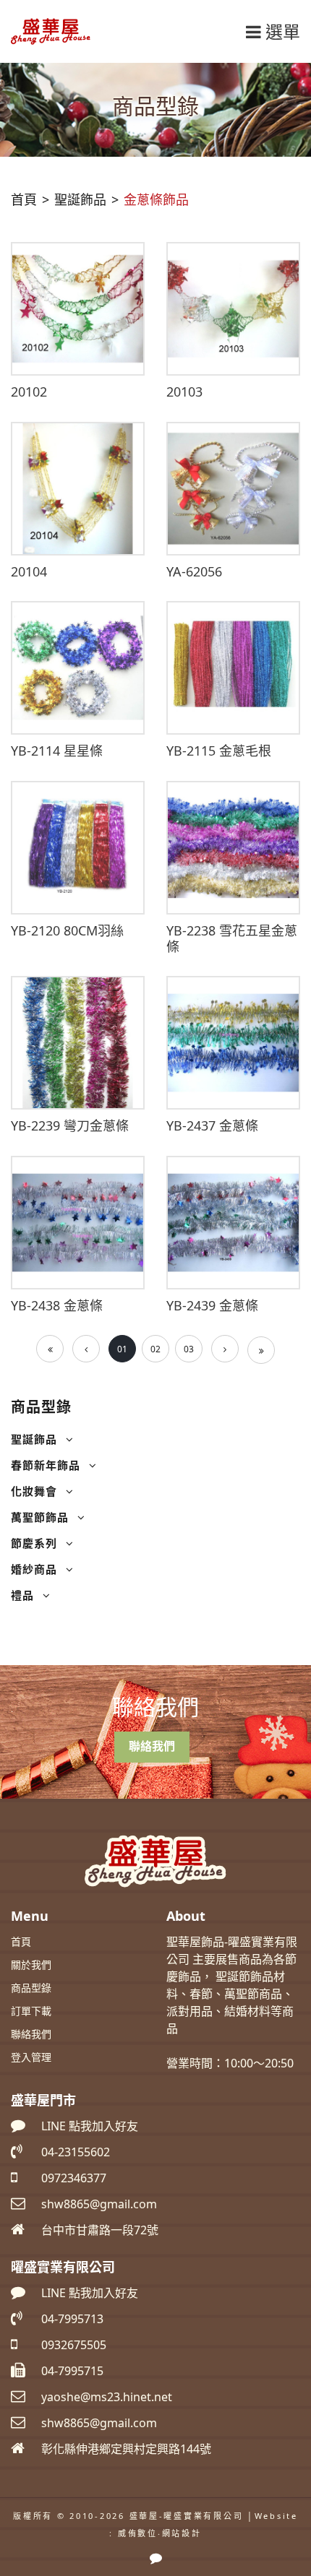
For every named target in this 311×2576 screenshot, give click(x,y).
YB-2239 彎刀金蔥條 (70, 1125)
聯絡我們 (152, 1746)
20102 (29, 392)
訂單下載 (31, 2011)
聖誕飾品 (34, 1439)
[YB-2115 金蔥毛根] (233, 667)
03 (189, 1349)
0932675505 (74, 2345)
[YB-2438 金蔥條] (78, 1222)
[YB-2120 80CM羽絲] (78, 847)
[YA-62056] (233, 488)
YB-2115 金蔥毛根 (219, 751)
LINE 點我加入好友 (90, 2126)
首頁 (24, 199)
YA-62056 (194, 571)
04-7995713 (72, 2319)
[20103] (233, 308)
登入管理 (31, 2057)
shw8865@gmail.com (99, 2423)
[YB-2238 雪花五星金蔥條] (233, 847)
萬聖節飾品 (40, 1517)
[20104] (78, 488)
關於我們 (31, 1965)
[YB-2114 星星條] (78, 667)
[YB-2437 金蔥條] (233, 1042)
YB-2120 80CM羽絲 (67, 930)
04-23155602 (76, 2152)
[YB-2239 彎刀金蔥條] (78, 1042)
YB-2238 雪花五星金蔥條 (232, 938)
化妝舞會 (34, 1491)
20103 (184, 392)
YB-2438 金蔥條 (57, 1305)
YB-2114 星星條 (57, 751)
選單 (281, 31)
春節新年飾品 (46, 1465)
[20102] (78, 308)
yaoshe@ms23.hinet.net (107, 2397)
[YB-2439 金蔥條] (233, 1222)
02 (155, 1349)
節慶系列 (34, 1543)
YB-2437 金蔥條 (212, 1125)
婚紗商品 (34, 1569)
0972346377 (74, 2178)
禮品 (22, 1595)
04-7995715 (72, 2371)
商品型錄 (31, 1988)
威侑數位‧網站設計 (160, 2533)
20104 (29, 571)
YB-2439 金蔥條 (212, 1305)
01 (122, 1349)
